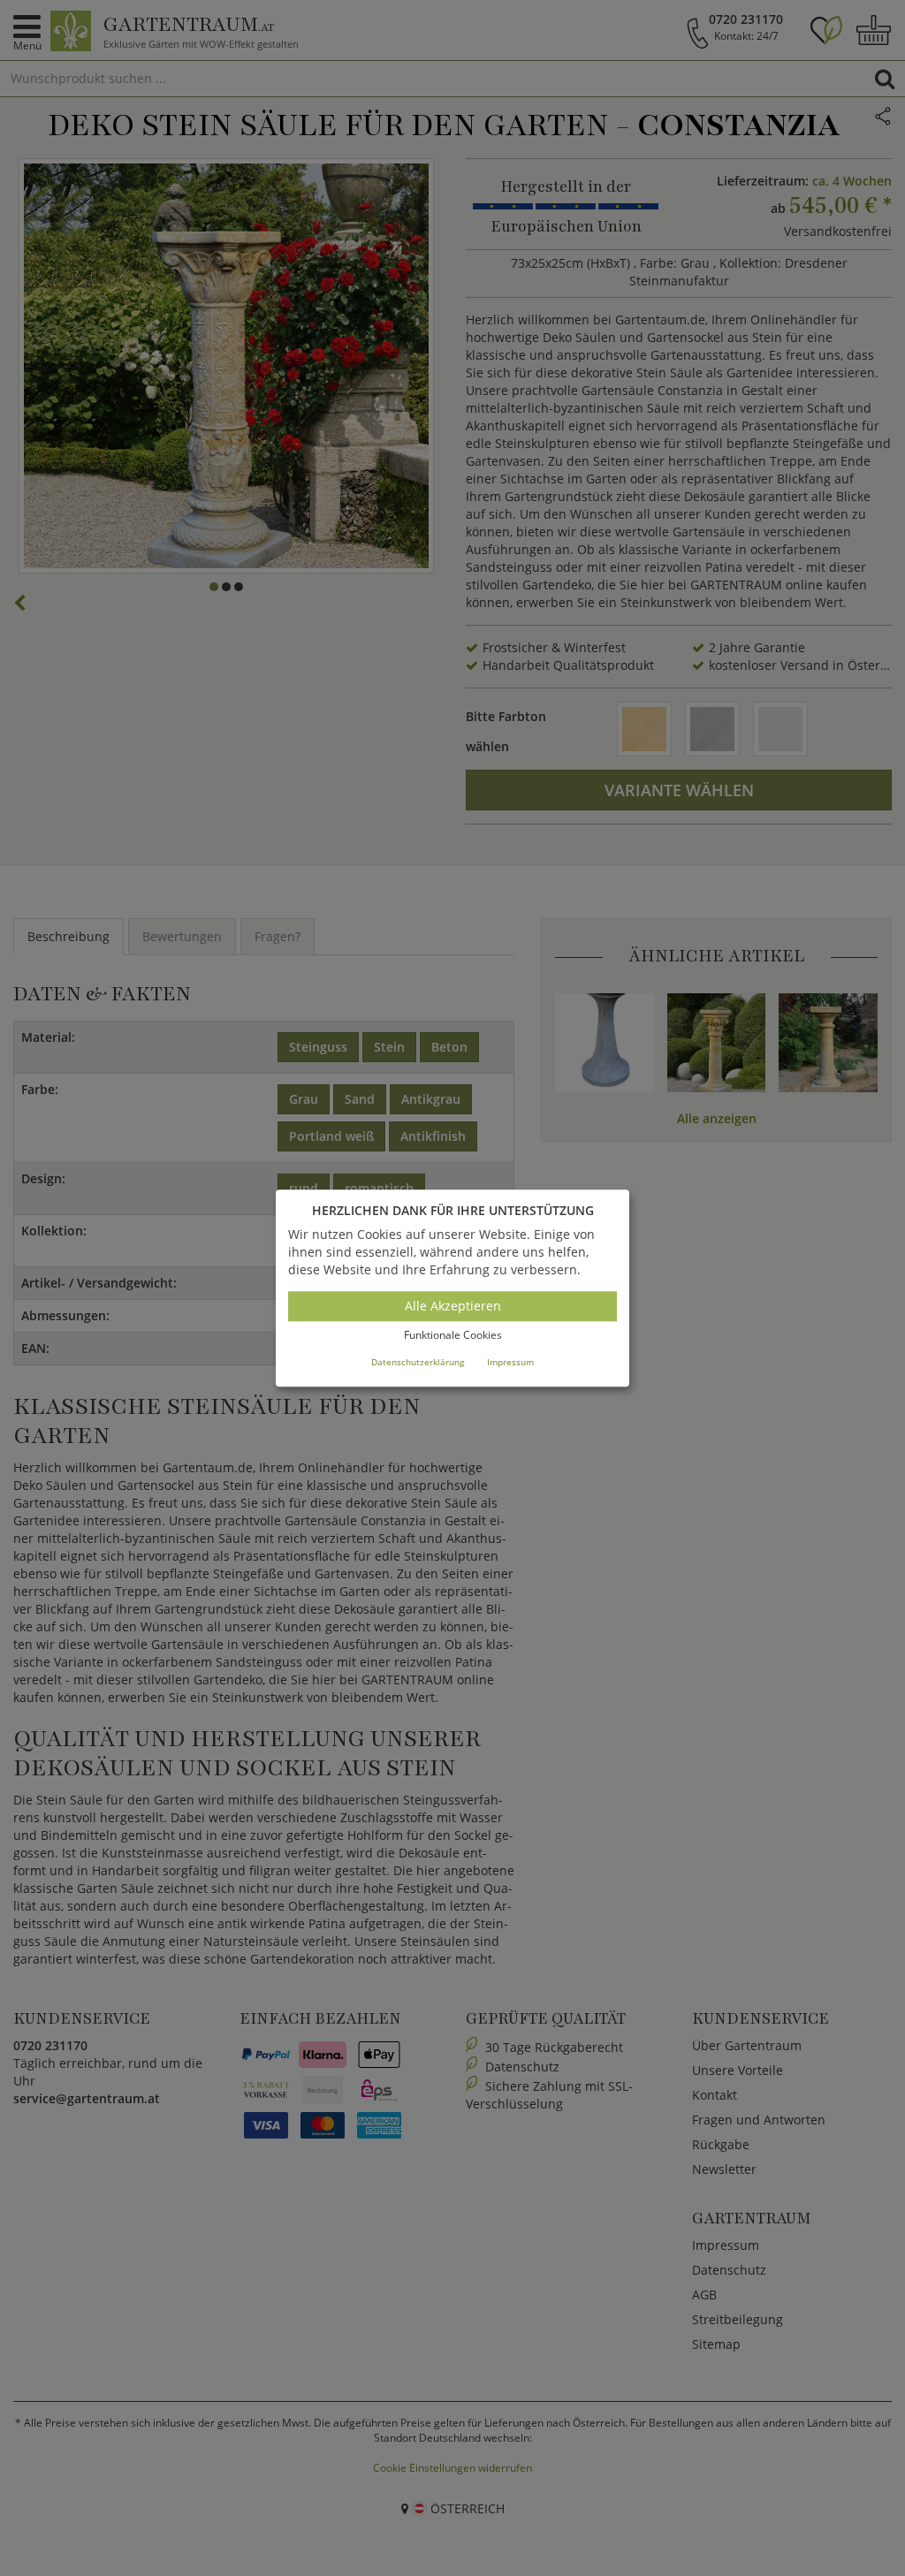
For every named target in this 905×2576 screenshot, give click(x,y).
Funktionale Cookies (453, 1336)
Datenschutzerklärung (418, 1362)
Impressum (510, 1362)
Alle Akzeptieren (453, 1307)
